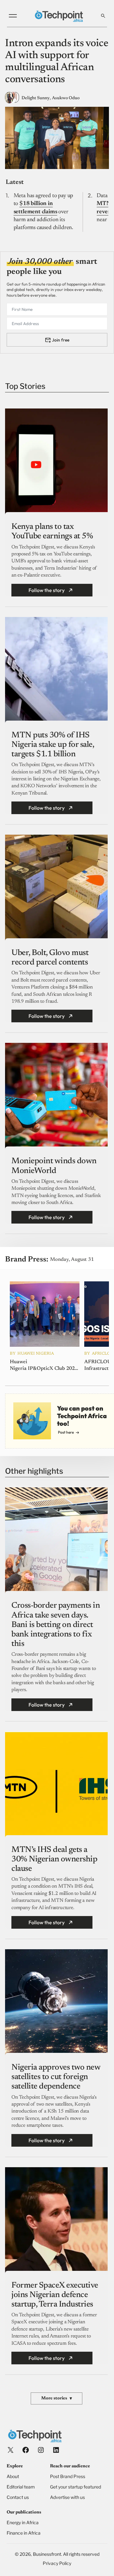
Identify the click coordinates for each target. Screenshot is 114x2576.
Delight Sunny (36, 98)
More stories (57, 2399)
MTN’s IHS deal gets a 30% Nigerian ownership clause (54, 1859)
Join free (61, 340)
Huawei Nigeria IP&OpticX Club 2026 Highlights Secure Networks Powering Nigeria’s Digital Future (44, 1366)
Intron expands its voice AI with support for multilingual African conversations (57, 62)
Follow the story (47, 590)
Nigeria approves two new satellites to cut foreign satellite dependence (56, 2077)
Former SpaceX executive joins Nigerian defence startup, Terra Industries (55, 2295)
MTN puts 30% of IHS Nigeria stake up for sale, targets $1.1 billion (53, 745)
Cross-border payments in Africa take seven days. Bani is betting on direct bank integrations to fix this (56, 1625)
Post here (66, 1432)
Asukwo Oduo (66, 98)
